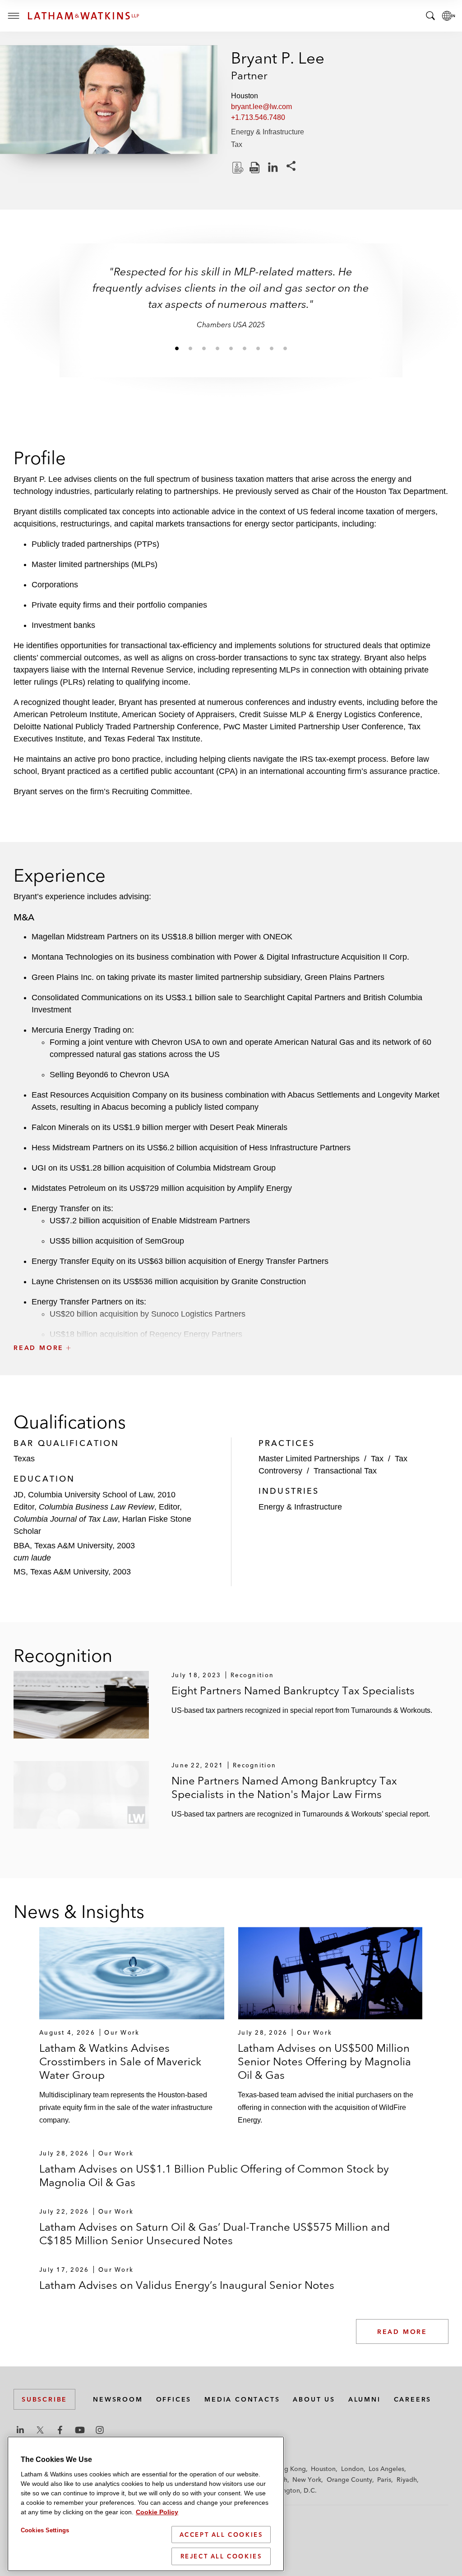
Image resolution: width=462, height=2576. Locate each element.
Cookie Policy (157, 2512)
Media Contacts (242, 2399)
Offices (174, 2399)
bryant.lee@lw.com (261, 107)
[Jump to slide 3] (204, 348)
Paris (384, 2480)
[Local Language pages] (448, 16)
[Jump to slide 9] (285, 348)
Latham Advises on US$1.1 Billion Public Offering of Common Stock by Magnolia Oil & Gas (214, 2176)
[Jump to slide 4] (217, 348)
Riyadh (407, 2480)
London (352, 2469)
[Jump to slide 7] (258, 348)
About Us (314, 2399)
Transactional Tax (345, 1471)
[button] (231, 1328)
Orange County (349, 2480)
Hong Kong (289, 2469)
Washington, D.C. (291, 2490)
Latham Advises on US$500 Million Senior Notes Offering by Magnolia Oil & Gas (324, 2061)
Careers (413, 2399)
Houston (323, 2469)
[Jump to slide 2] (190, 348)
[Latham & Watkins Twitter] (40, 2430)
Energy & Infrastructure (268, 132)
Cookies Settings (45, 2530)
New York (307, 2480)
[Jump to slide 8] (272, 348)
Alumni (365, 2399)
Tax (237, 144)
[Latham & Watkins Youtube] (80, 2430)
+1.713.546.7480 (258, 117)
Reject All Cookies (221, 2556)
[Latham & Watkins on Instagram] (100, 2430)
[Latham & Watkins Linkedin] (20, 2430)
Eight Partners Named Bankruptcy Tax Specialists (293, 1691)
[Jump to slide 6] (245, 348)
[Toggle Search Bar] (430, 16)
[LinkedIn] (273, 168)
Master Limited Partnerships (309, 1459)
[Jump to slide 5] (231, 348)
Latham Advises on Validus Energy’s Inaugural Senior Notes (187, 2285)
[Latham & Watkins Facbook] (60, 2430)
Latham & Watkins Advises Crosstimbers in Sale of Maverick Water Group (120, 2061)
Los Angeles (386, 2469)
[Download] (237, 168)
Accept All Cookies (221, 2535)
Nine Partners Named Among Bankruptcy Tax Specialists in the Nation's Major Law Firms (284, 1787)
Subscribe (44, 2399)
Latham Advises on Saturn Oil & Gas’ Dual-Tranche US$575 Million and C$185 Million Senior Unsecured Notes (215, 2234)
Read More (402, 2332)
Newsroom (118, 2399)
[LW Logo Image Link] (83, 16)
